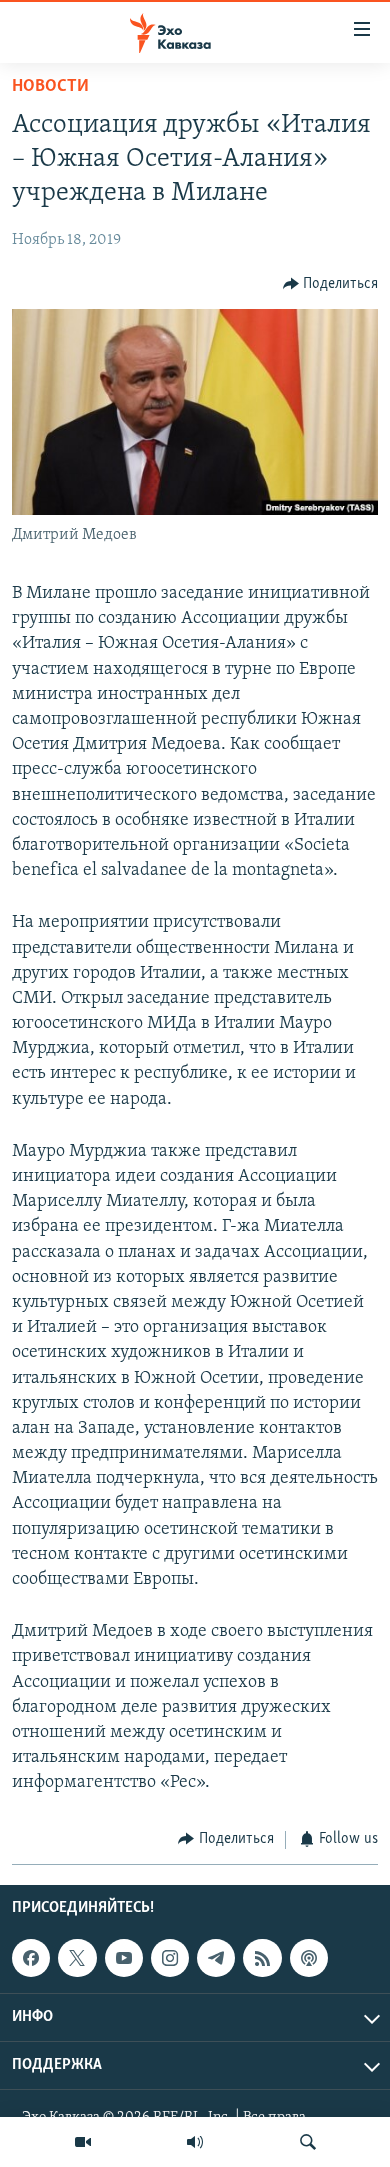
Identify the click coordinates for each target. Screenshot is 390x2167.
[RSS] (262, 1958)
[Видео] (83, 2142)
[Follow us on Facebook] (31, 1958)
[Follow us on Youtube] (124, 1958)
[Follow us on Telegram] (216, 1958)
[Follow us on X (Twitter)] (77, 1958)
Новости (50, 87)
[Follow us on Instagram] (170, 1958)
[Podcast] (309, 1958)
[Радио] (195, 2142)
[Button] (331, 284)
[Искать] (308, 2142)
